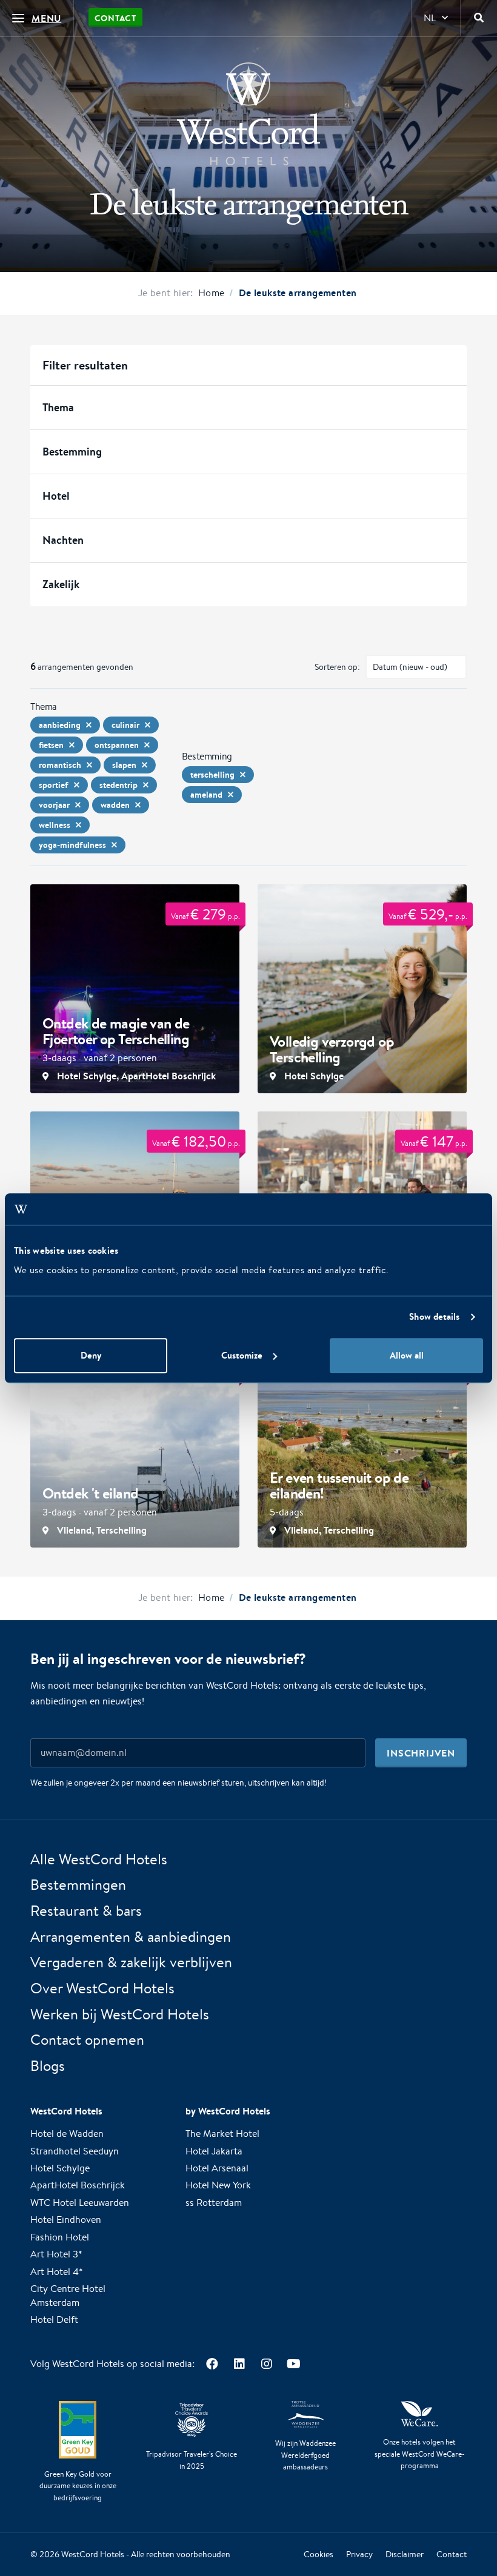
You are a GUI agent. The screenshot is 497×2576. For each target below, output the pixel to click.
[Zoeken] (479, 18)
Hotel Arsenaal (217, 2168)
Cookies (319, 2555)
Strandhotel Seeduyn (75, 2151)
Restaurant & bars (86, 1910)
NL (430, 18)
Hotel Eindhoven (66, 2220)
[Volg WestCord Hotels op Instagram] (266, 2364)
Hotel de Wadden (67, 2134)
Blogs (48, 2066)
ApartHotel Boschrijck (78, 2186)
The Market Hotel (222, 2134)
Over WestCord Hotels (102, 1988)
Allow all (407, 1355)
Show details (434, 1317)
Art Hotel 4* (57, 2272)
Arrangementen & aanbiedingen (131, 1936)
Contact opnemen (87, 2040)
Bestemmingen (78, 1885)
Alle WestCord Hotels (99, 1859)
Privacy (359, 2555)
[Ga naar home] (248, 114)
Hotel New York (218, 2186)
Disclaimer (405, 2555)
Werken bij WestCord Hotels (120, 2014)
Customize (242, 1355)
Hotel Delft (54, 2320)
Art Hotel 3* (56, 2255)
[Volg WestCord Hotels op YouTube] (294, 2364)
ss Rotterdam (214, 2203)
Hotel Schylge (60, 2168)
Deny (91, 1355)
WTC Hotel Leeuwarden (80, 2203)
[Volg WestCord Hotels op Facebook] (212, 2364)
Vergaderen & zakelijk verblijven (131, 1962)
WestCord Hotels (93, 2554)
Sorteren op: (337, 667)
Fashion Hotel (60, 2237)
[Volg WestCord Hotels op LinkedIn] (239, 2364)
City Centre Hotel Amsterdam (68, 2296)
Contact (115, 18)
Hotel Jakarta (214, 2151)
